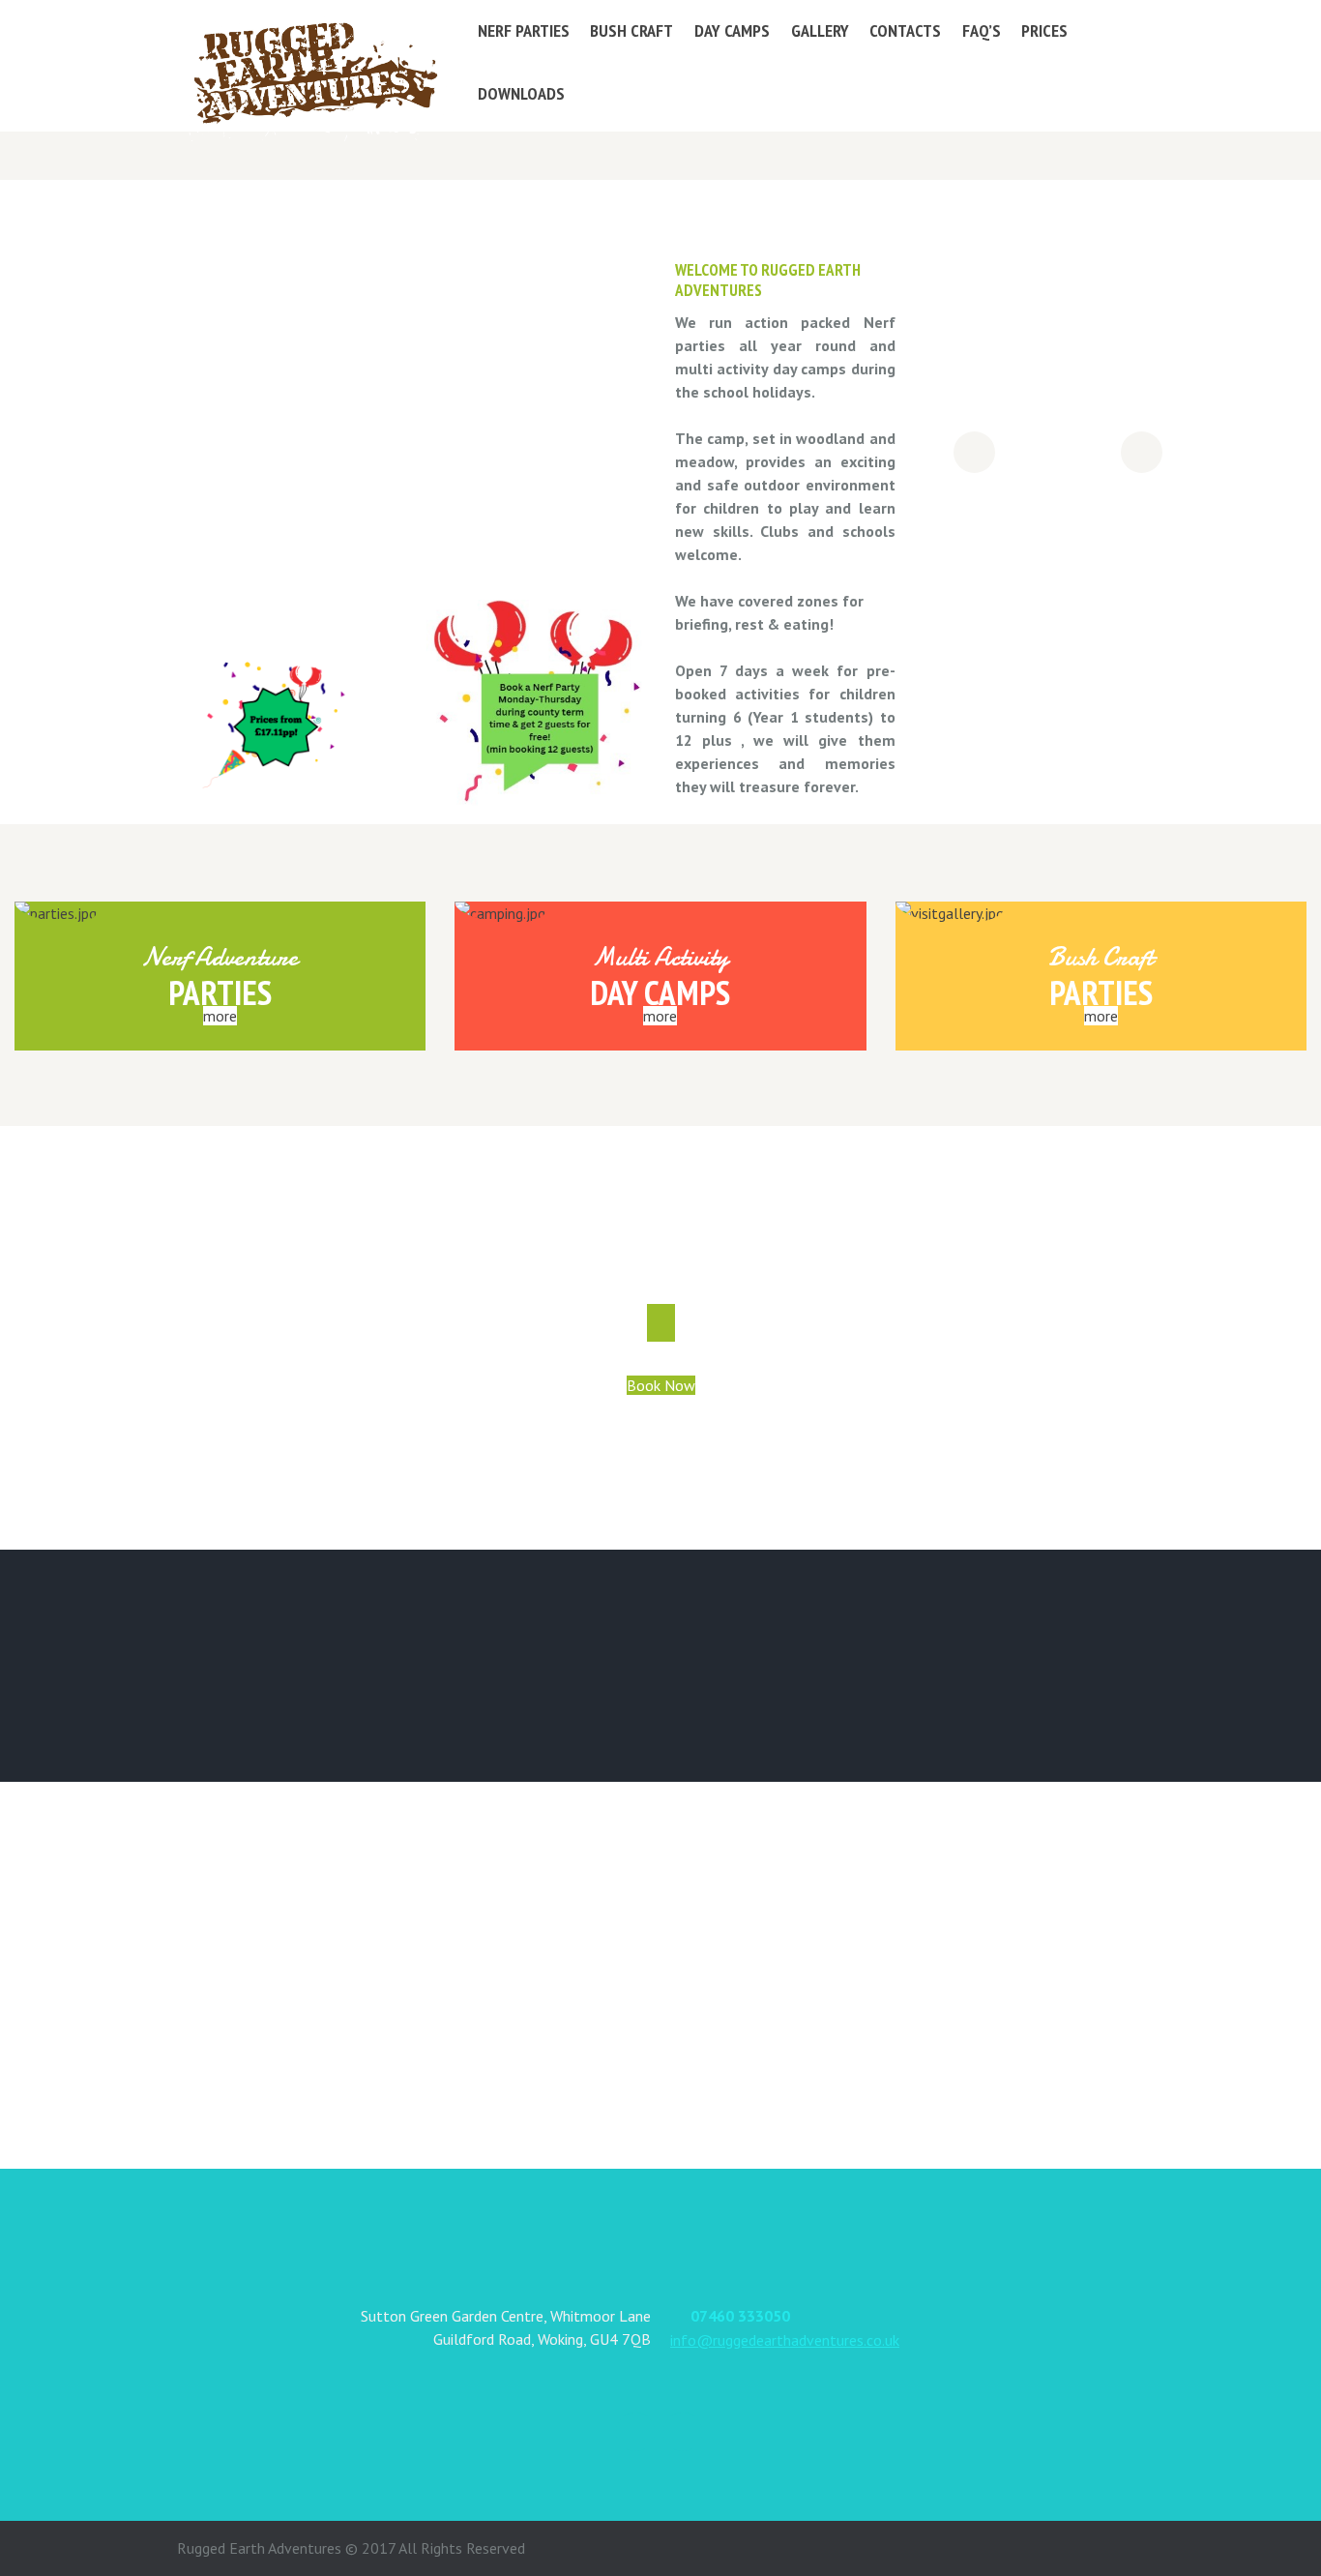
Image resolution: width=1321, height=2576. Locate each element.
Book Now (661, 1385)
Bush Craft (1101, 957)
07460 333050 (740, 2316)
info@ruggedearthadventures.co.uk (785, 2340)
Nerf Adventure (220, 957)
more (220, 1016)
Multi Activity (660, 957)
